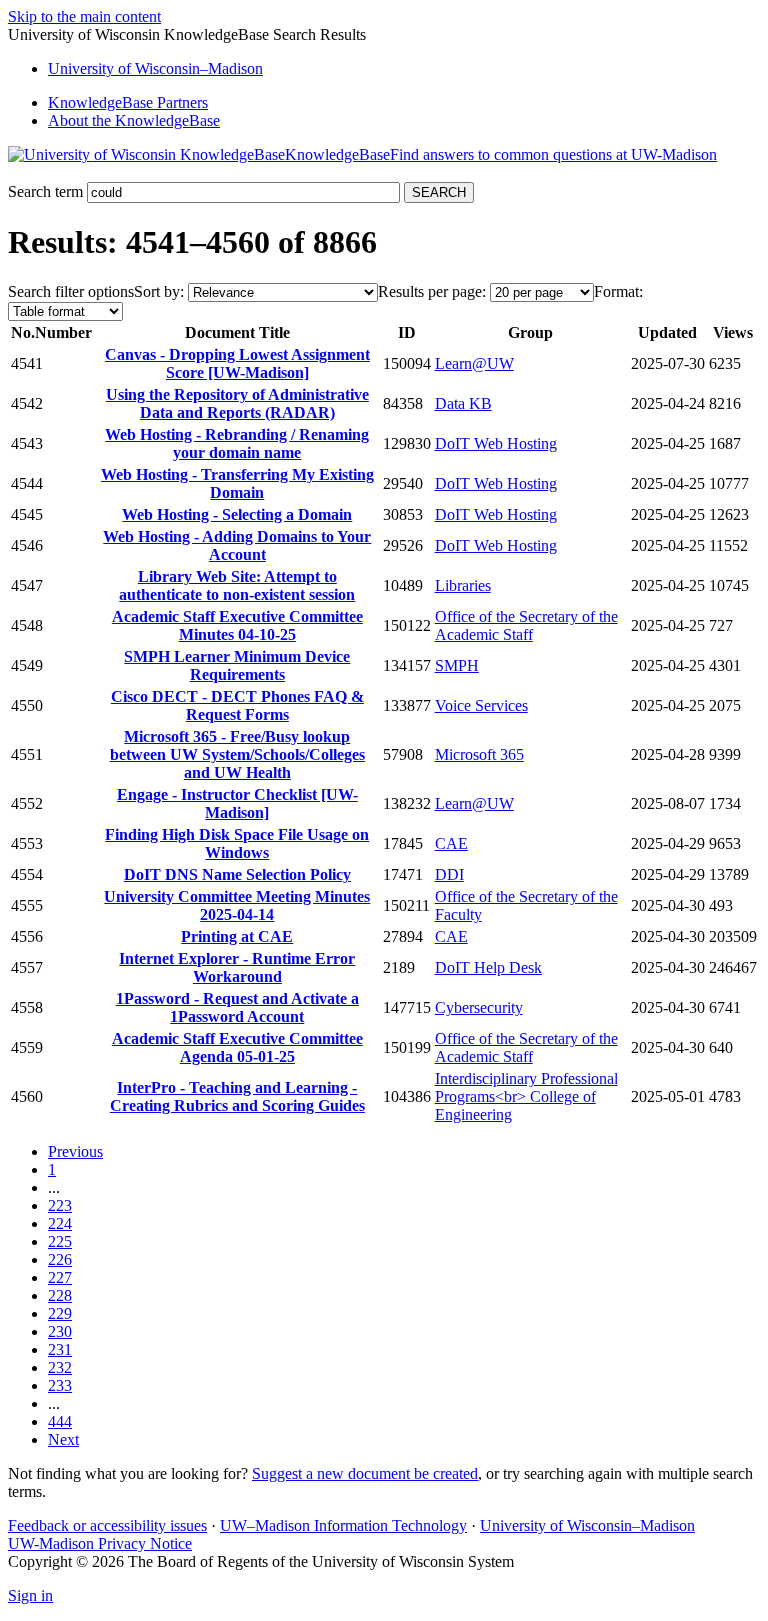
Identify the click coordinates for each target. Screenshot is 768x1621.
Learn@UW (474, 363)
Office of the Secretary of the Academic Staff (526, 625)
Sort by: (159, 291)
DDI (449, 874)
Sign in (30, 1595)
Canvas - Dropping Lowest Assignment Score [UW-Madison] (237, 363)
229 (60, 1313)
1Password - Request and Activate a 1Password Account (237, 1007)
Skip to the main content (84, 16)
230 (60, 1331)
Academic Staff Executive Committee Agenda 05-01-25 (237, 1047)
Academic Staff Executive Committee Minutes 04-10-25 (237, 625)
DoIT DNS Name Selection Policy (237, 874)
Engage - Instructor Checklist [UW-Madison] (237, 803)
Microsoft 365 (479, 754)
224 (60, 1223)
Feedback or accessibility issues (107, 1525)
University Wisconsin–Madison (155, 68)
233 (60, 1385)
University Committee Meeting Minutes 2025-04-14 (237, 905)
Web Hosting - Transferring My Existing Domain (237, 483)
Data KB (463, 403)
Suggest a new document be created (365, 1473)
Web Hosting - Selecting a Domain (237, 514)
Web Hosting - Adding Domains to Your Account (237, 545)
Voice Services (481, 705)
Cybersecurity (479, 1007)
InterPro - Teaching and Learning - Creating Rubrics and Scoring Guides (237, 1096)
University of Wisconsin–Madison (587, 1525)
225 (60, 1241)
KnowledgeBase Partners (128, 102)
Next (63, 1439)
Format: (618, 291)
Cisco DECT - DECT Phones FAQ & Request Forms (237, 705)
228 (60, 1295)
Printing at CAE (237, 936)
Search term (45, 191)
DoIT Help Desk (488, 967)
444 (60, 1421)
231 (60, 1349)
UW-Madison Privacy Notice (100, 1543)
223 (60, 1205)
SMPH (457, 665)
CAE (451, 843)
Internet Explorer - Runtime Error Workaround (237, 967)
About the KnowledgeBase (134, 120)
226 (60, 1259)
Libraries (463, 585)
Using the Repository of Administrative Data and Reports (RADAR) (237, 403)
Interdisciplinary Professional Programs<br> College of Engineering (526, 1096)
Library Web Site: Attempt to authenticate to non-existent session (237, 585)
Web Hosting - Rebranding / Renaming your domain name (237, 443)
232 (60, 1367)
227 (60, 1277)
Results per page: (432, 291)
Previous (75, 1151)
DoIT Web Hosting (496, 443)
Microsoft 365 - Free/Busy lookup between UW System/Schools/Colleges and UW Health (237, 754)
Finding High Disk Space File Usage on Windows (237, 843)
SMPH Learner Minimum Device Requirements (237, 665)
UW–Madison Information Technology (343, 1525)
